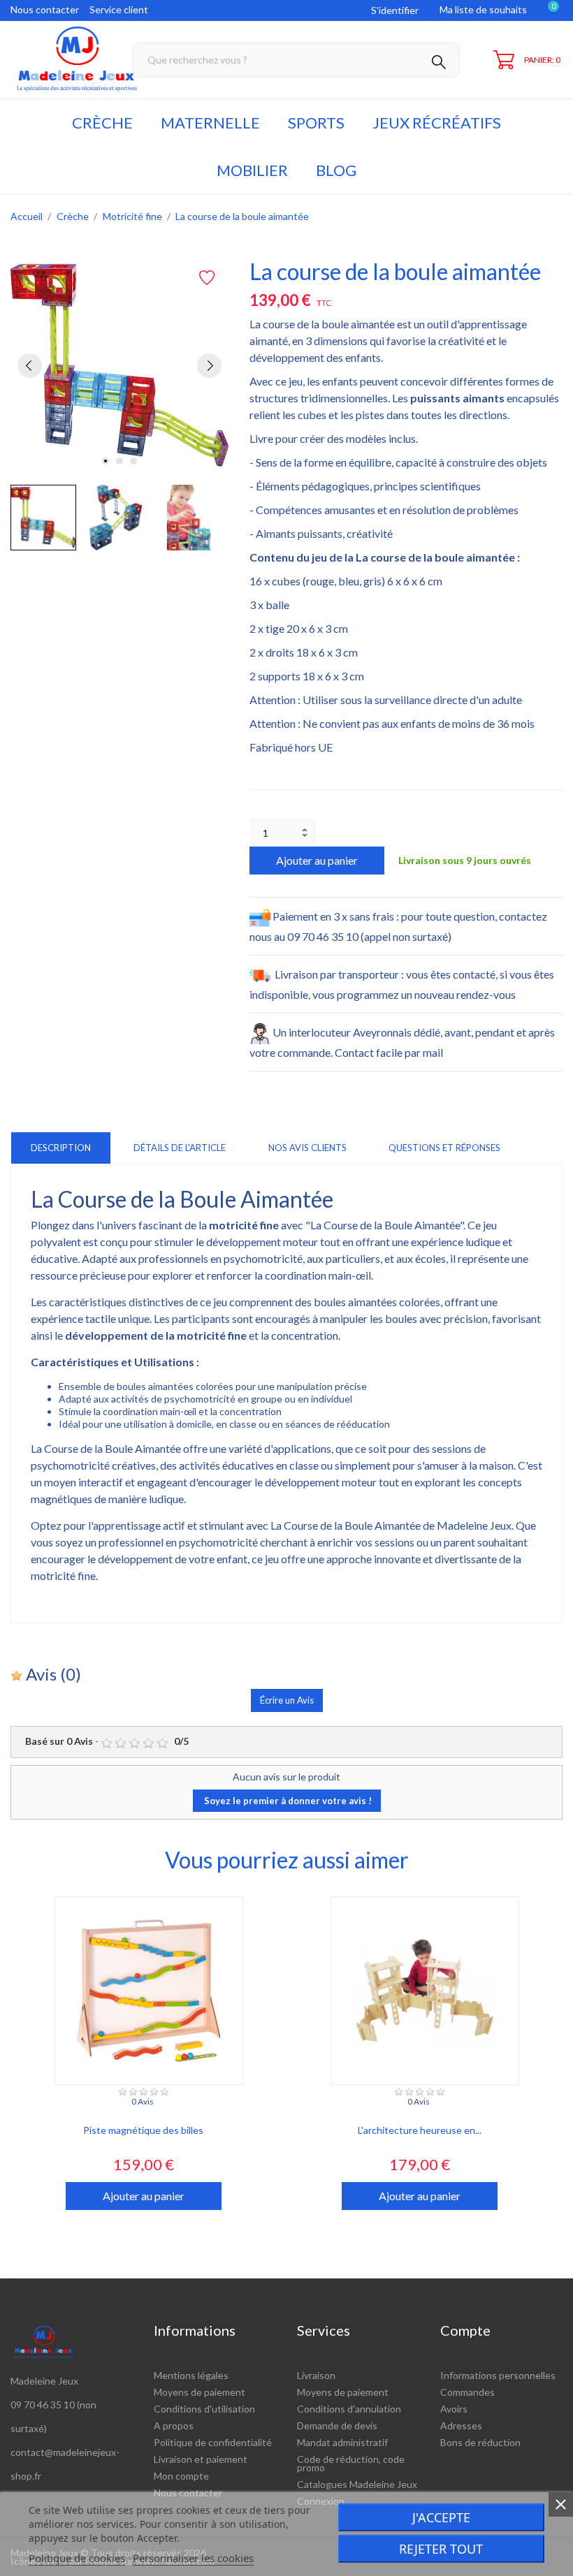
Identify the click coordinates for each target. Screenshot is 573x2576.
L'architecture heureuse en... (420, 2130)
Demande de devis (337, 2425)
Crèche (102, 123)
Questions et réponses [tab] (444, 1148)
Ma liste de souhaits (483, 9)
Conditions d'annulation (349, 2409)
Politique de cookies (77, 2558)
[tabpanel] (119, 365)
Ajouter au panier (317, 860)
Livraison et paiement (201, 2459)
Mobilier (252, 170)
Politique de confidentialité (213, 2442)
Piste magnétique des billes (143, 2130)
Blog (336, 170)
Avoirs (454, 2409)
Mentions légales (191, 2375)
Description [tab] (61, 1148)
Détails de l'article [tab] (180, 1148)
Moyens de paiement (200, 2392)
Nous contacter (45, 9)
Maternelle (210, 123)
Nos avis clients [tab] (307, 1148)
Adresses (461, 2425)
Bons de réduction (480, 2442)
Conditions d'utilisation (204, 2409)
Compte (465, 2330)
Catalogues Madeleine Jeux (357, 2484)
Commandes (467, 2392)
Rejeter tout (441, 2549)
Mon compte (181, 2476)
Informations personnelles (498, 2375)
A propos (174, 2425)
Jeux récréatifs (437, 123)
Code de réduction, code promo (351, 2463)
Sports (316, 123)
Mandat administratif (342, 2442)
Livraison (316, 2375)
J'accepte (441, 2517)
